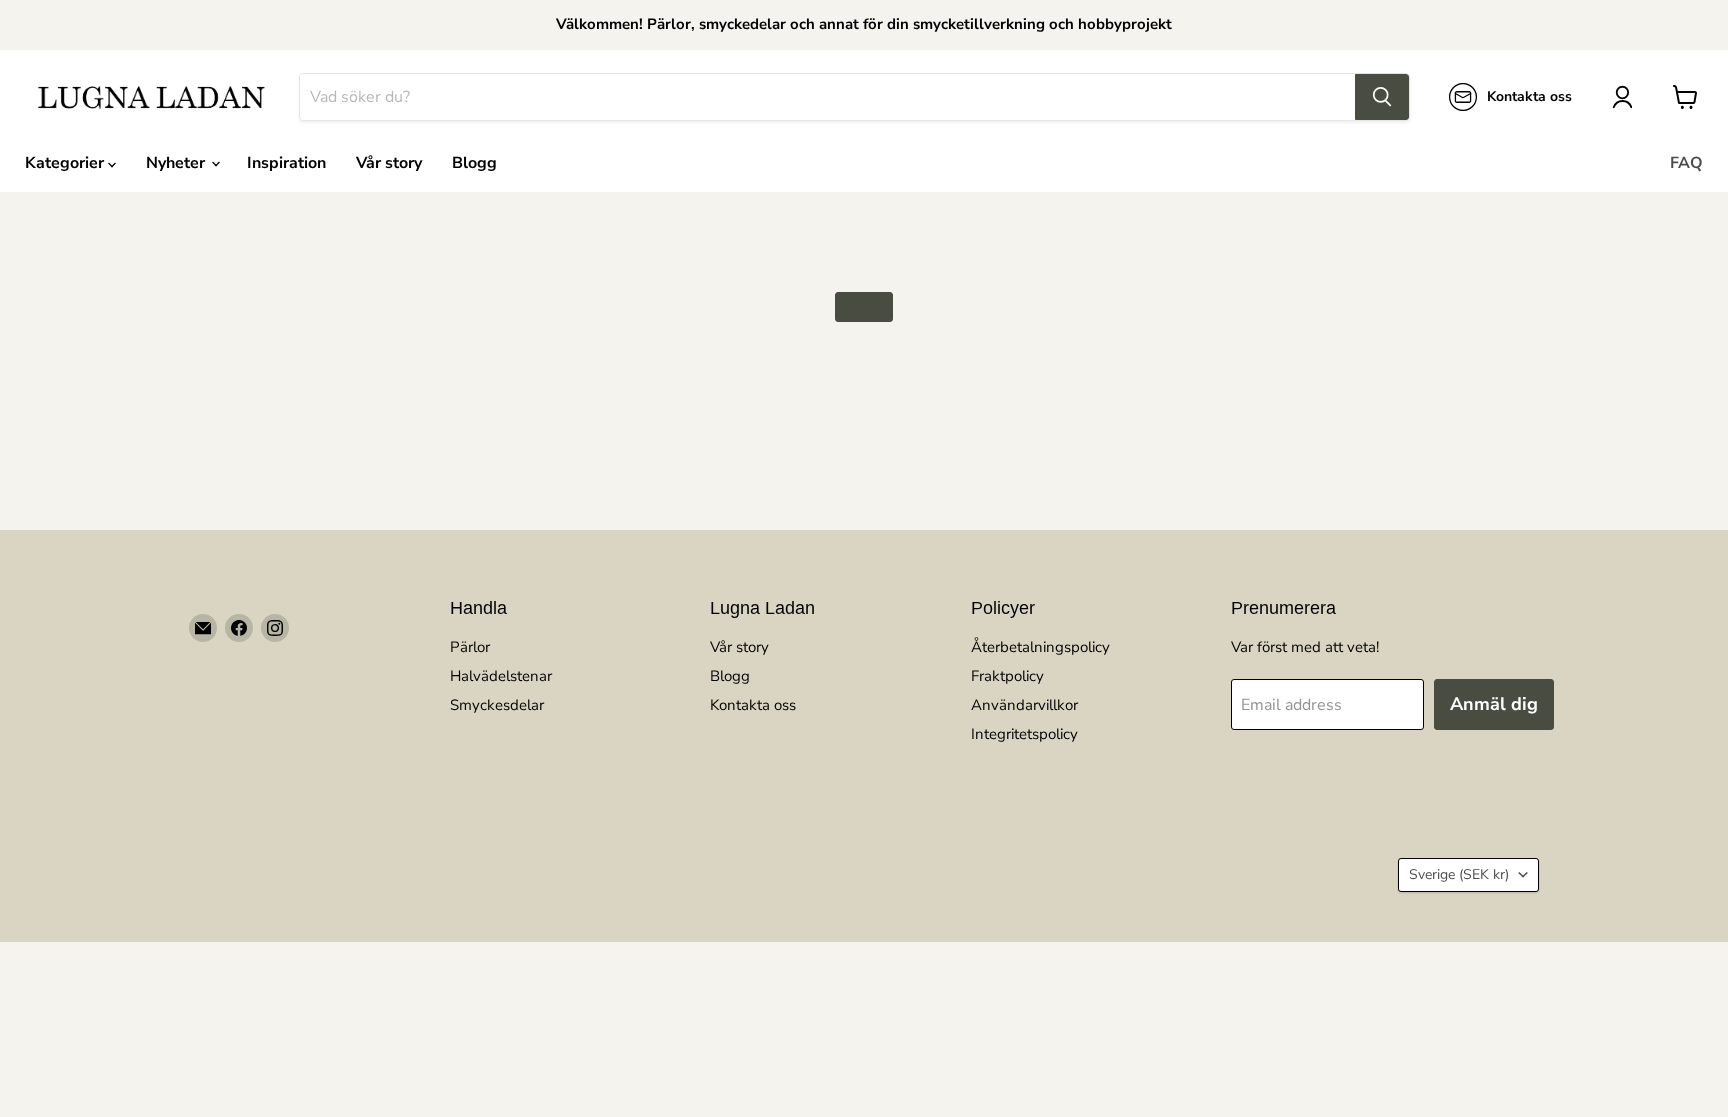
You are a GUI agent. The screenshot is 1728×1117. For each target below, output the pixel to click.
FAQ (1686, 163)
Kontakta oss (753, 705)
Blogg (474, 163)
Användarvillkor (1024, 705)
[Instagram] (275, 628)
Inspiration (286, 163)
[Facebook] (239, 628)
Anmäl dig (1494, 704)
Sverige (1459, 874)
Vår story (389, 163)
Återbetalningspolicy (1040, 647)
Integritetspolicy (1024, 734)
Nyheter (177, 163)
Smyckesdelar (497, 705)
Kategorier (66, 163)
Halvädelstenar (501, 676)
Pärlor (470, 647)
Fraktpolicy (1007, 676)
